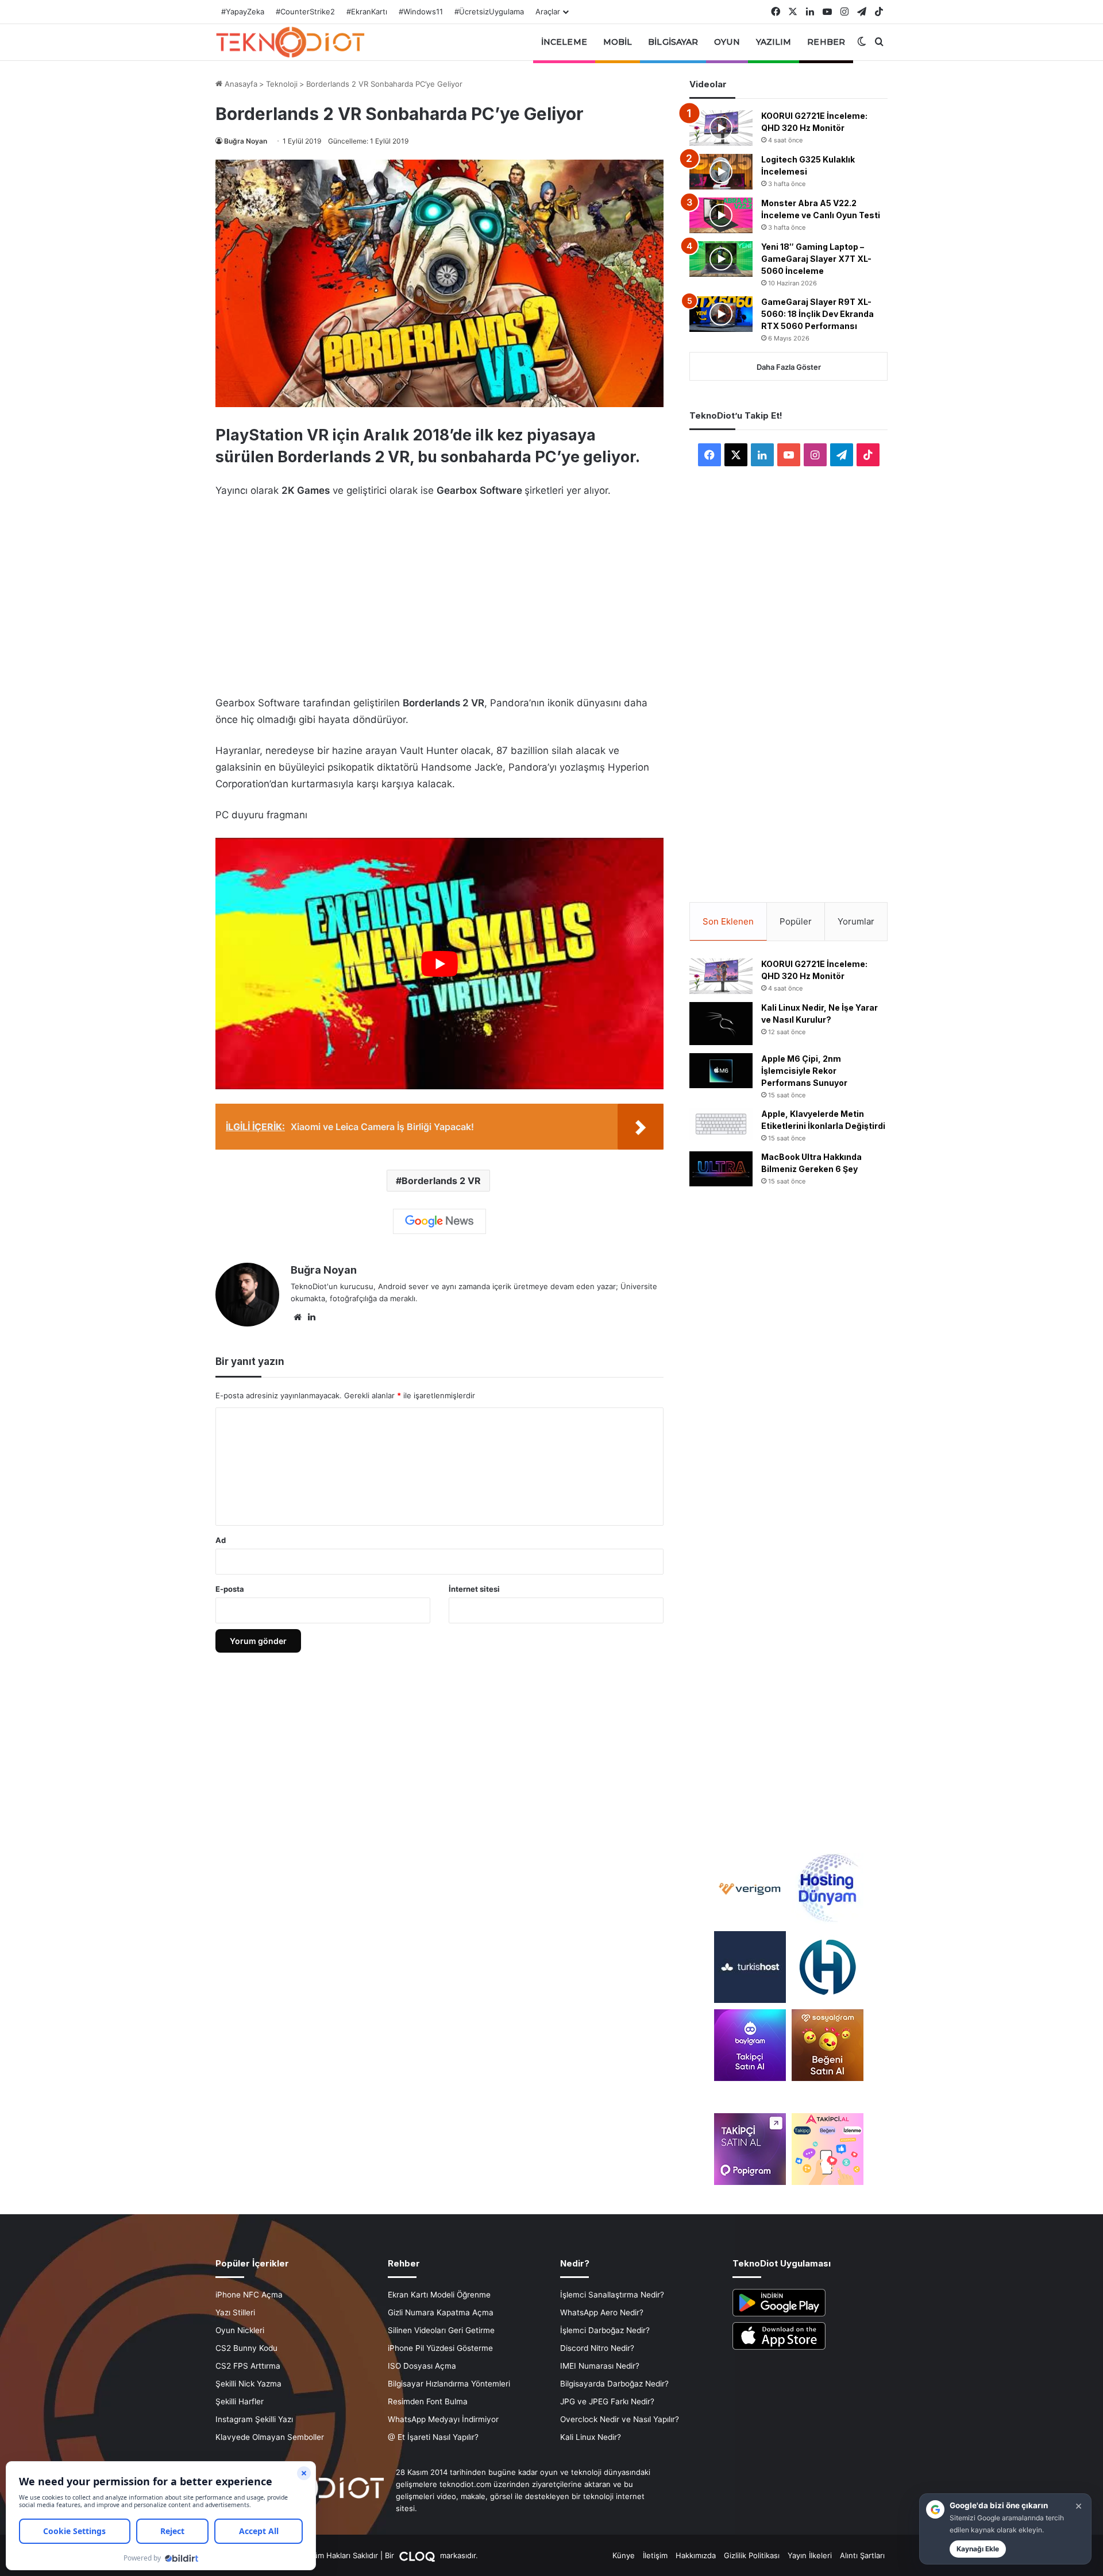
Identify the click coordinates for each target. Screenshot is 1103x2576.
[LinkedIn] (311, 1317)
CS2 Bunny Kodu (246, 2348)
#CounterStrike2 (305, 11)
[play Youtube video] (439, 964)
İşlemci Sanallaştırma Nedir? (612, 2295)
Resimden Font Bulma (428, 2401)
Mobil (618, 42)
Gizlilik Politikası (752, 2555)
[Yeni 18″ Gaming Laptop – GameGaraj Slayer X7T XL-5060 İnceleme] (721, 259)
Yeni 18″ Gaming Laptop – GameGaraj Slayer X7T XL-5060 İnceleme (816, 259)
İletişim (655, 2555)
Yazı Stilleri (235, 2312)
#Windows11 (421, 11)
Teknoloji (282, 84)
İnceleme (564, 42)
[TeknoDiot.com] (290, 42)
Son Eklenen (728, 921)
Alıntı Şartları (862, 2555)
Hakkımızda (696, 2555)
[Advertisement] (439, 594)
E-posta (230, 1589)
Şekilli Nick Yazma (248, 2384)
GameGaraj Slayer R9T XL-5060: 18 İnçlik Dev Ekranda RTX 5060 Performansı (817, 314)
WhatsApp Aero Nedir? (602, 2312)
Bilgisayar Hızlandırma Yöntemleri (449, 2384)
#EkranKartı (367, 11)
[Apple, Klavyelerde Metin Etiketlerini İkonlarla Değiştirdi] (721, 1124)
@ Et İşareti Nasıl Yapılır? (433, 2437)
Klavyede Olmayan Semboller (270, 2437)
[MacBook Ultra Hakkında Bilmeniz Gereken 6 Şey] (721, 1169)
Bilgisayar (673, 42)
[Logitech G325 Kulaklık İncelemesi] (721, 172)
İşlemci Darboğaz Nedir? (605, 2330)
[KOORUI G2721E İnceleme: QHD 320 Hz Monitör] (721, 128)
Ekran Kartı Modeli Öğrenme (439, 2295)
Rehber (826, 42)
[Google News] (439, 1221)
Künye (624, 2555)
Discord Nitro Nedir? (597, 2348)
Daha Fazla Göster (789, 367)
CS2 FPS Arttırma (248, 2366)
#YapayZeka (243, 11)
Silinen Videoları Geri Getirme (441, 2330)
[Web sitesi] (298, 1317)
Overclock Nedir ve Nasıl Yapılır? (620, 2419)
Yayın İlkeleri (810, 2555)
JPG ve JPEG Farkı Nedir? (607, 2401)
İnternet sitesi (474, 1589)
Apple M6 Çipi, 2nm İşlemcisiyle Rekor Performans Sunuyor (804, 1071)
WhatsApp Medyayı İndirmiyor (443, 2419)
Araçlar (548, 11)
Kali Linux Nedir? (591, 2437)
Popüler (796, 921)
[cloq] (418, 2555)
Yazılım (774, 42)
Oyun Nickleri (240, 2330)
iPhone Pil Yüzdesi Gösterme (440, 2348)
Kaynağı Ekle (978, 2549)
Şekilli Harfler (240, 2401)
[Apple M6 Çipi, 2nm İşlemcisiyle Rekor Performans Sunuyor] (721, 1071)
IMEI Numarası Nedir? (600, 2366)
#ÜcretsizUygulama (489, 11)
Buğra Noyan (246, 141)
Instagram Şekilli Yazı (254, 2419)
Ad (221, 1540)
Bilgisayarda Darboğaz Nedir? (614, 2384)
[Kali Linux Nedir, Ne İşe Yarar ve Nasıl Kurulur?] (721, 1024)
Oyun (727, 42)
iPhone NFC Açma (249, 2295)
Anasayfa (240, 84)
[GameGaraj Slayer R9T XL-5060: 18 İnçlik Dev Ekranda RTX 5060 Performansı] (721, 314)
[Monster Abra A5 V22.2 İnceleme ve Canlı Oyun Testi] (721, 215)
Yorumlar (856, 921)
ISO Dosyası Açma (422, 2366)
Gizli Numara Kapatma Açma (441, 2312)
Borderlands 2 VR (441, 1181)
